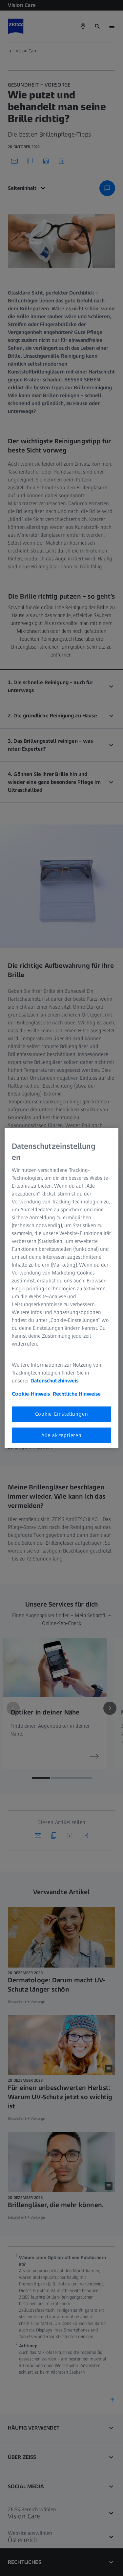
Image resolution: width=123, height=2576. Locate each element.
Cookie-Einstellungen (62, 1414)
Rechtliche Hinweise (77, 1394)
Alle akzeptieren (61, 1435)
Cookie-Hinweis (31, 1394)
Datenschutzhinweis (54, 1381)
